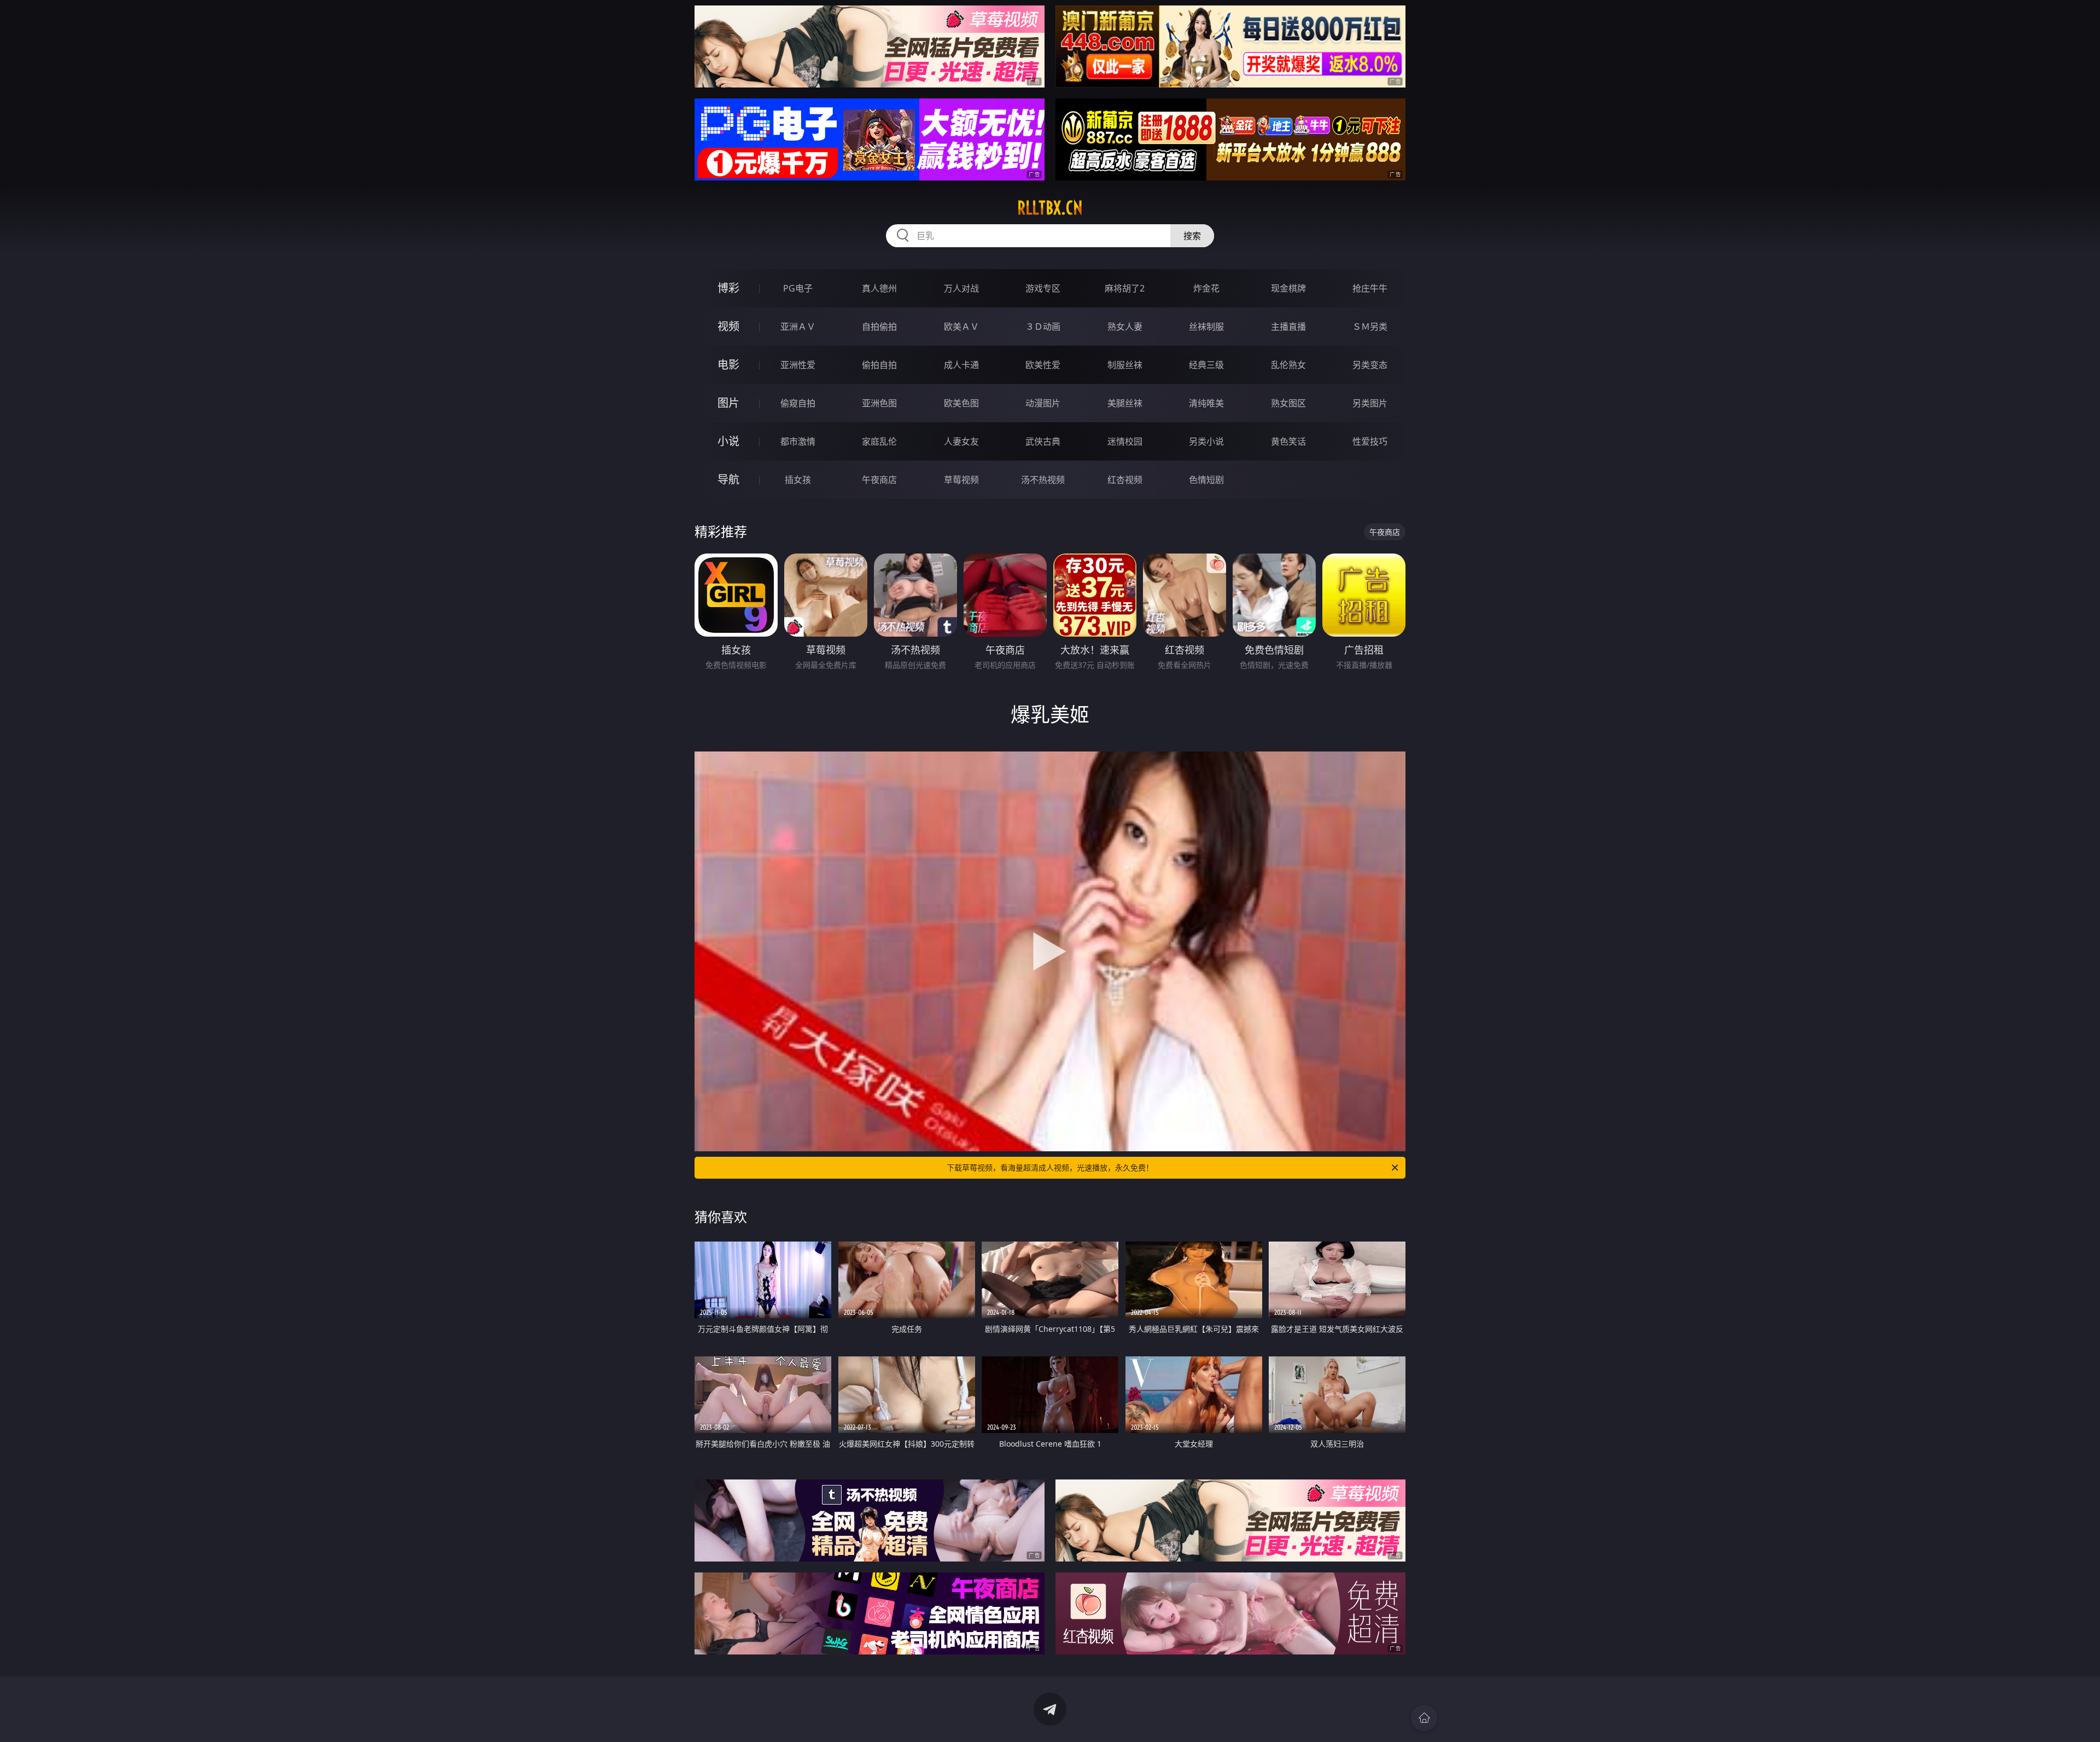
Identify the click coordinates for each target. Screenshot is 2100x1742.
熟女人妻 (1125, 327)
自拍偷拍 (879, 327)
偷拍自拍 (879, 365)
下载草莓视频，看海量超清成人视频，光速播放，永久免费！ (1050, 1167)
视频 (728, 326)
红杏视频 (1125, 480)
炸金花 (1206, 288)
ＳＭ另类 (1370, 327)
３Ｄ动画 (1043, 327)
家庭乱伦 (879, 441)
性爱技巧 (1370, 441)
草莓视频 (961, 480)
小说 (728, 441)
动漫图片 (1043, 403)
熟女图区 (1288, 403)
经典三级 (1206, 365)
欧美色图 (961, 403)
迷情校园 (1125, 441)
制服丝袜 (1125, 365)
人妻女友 (961, 441)
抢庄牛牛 (1370, 288)
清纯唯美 (1206, 403)
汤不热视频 (1043, 480)
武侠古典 (1043, 441)
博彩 (728, 288)
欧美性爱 (1043, 365)
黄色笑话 (1288, 441)
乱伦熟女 (1288, 365)
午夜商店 (879, 480)
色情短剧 (1206, 480)
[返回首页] (1424, 1718)
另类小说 (1206, 441)
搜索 (1192, 236)
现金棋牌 (1288, 288)
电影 (728, 365)
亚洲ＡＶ (798, 327)
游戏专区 (1043, 288)
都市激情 (798, 441)
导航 (728, 479)
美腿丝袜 (1125, 403)
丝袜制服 (1206, 327)
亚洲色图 (879, 403)
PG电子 (798, 288)
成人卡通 (961, 365)
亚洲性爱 (798, 365)
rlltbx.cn (1050, 208)
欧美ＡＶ (961, 327)
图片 (728, 403)
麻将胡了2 (1125, 288)
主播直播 (1288, 327)
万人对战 (961, 288)
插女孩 (798, 480)
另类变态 (1370, 365)
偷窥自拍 (798, 403)
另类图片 (1370, 403)
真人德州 (879, 288)
